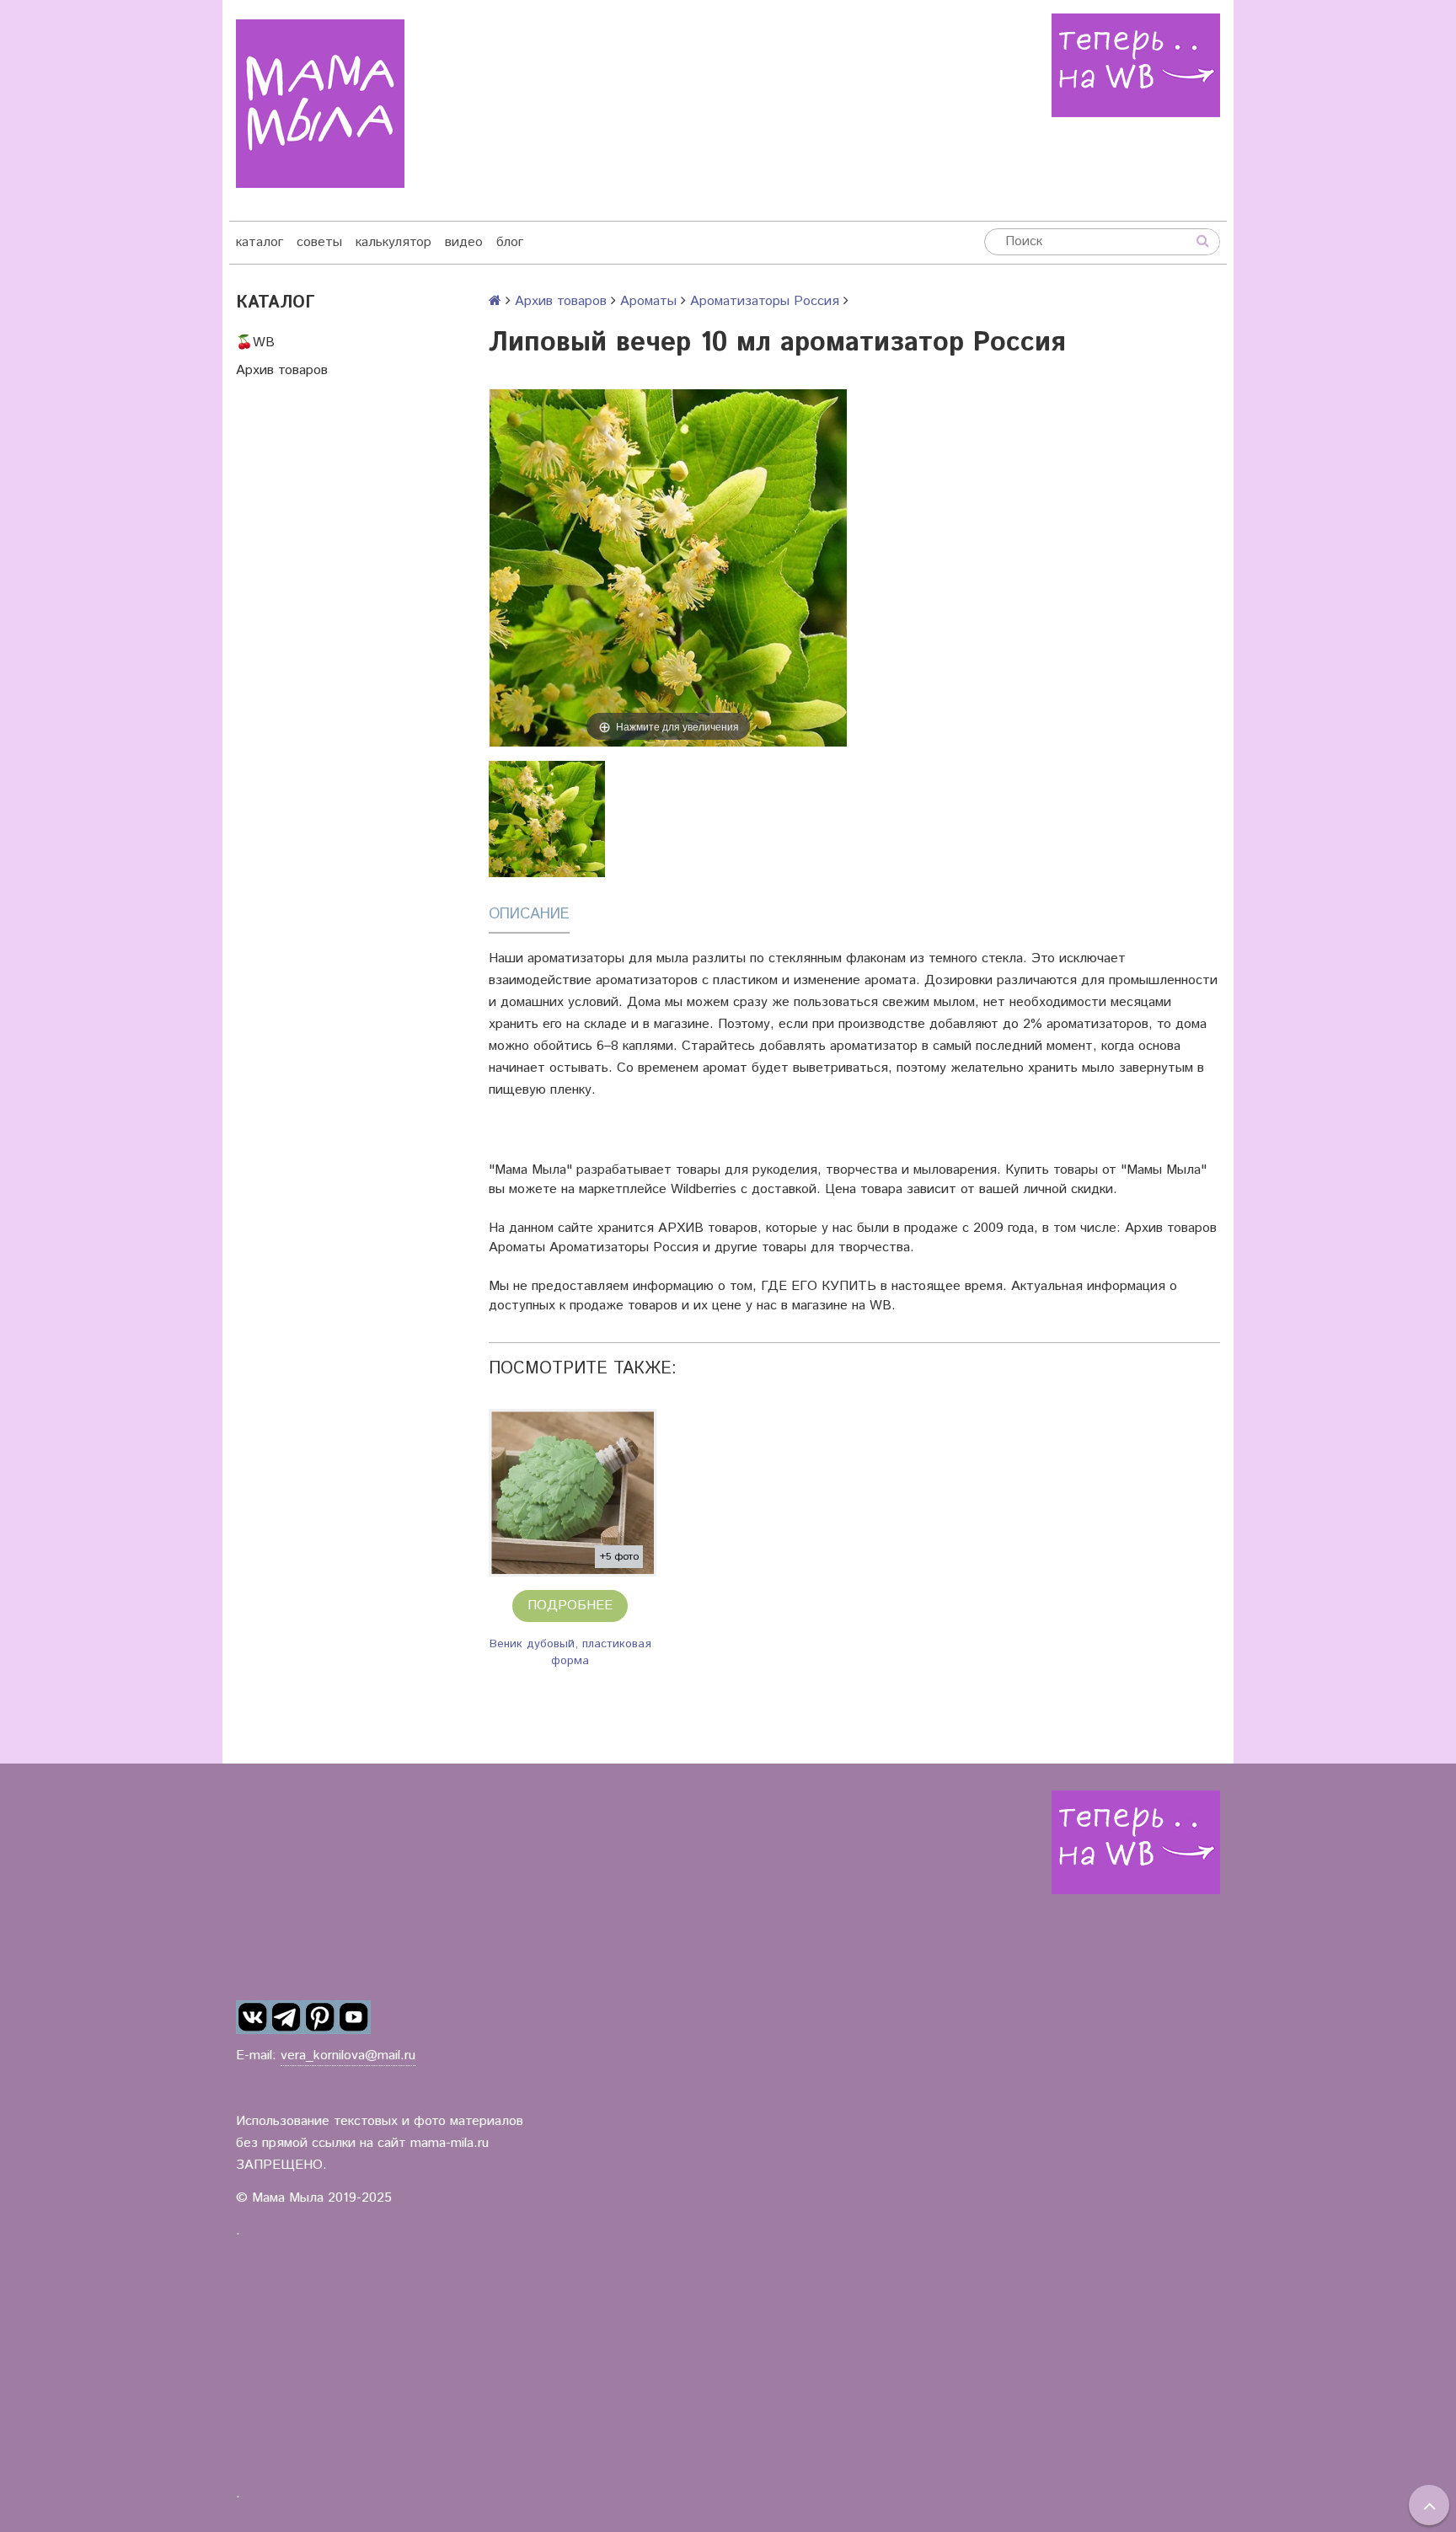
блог (510, 242)
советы (319, 242)
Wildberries (704, 1189)
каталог (260, 242)
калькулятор (393, 242)
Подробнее (570, 1606)
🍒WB (255, 343)
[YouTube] (354, 2017)
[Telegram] (286, 2017)
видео (464, 242)
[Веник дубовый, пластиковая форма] (573, 1493)
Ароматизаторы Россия (765, 301)
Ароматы (648, 301)
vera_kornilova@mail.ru (348, 2056)
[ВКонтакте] (253, 2017)
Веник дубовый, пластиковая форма (570, 1652)
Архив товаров (282, 370)
